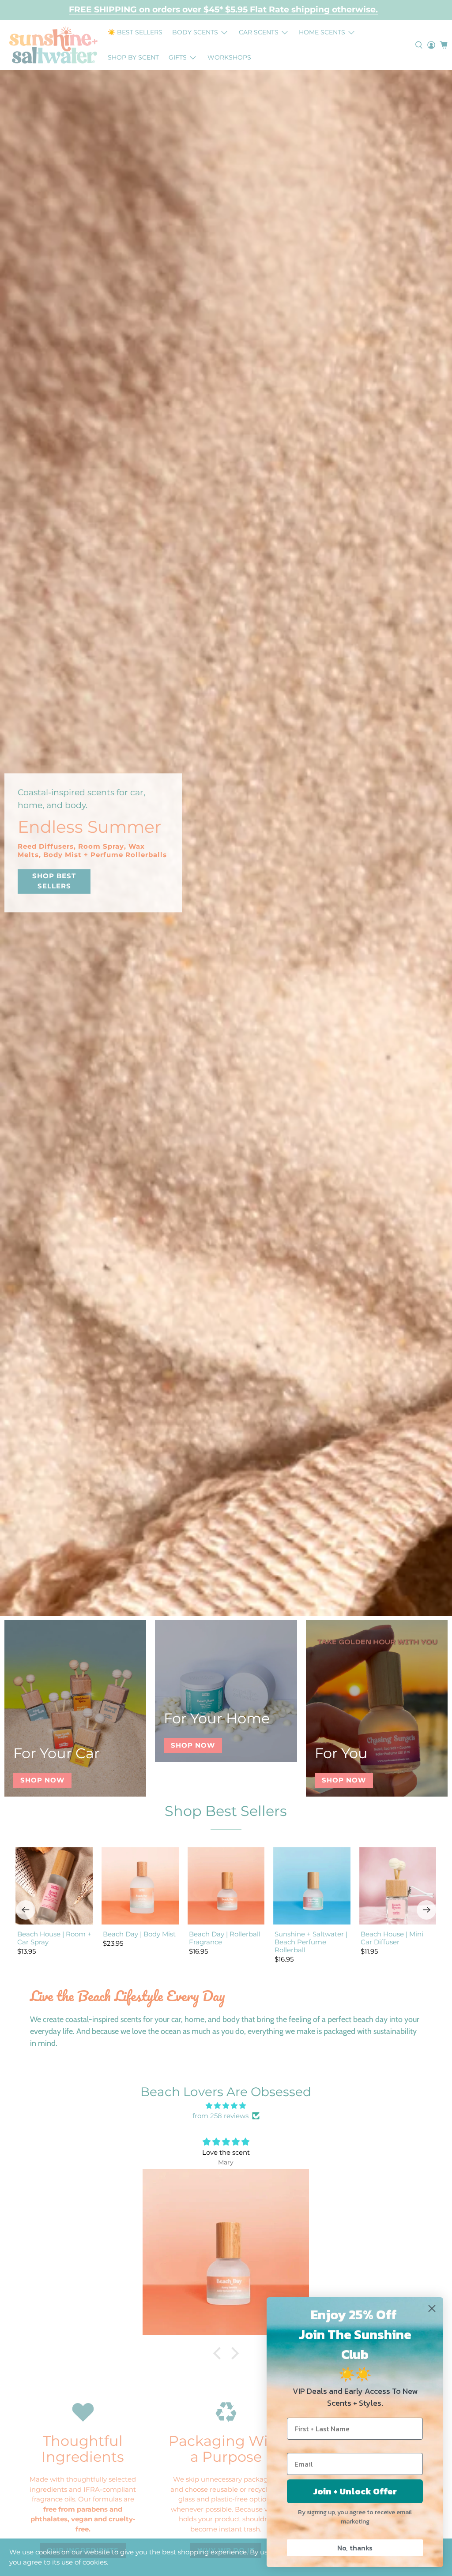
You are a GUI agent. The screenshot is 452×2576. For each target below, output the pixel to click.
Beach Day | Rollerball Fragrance (225, 1938)
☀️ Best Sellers (135, 32)
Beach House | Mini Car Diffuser (392, 1938)
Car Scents (259, 32)
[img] (226, 2106)
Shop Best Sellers (226, 1811)
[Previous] (26, 1910)
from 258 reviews (220, 2116)
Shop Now (42, 1780)
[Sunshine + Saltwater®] (53, 45)
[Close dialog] (432, 2308)
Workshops (229, 57)
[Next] (426, 1910)
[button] (219, 2353)
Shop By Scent (133, 57)
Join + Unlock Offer (355, 2491)
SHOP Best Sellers (54, 881)
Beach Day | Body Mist (139, 1934)
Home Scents (322, 32)
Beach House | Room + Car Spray (54, 1938)
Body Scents (195, 32)
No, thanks (355, 2548)
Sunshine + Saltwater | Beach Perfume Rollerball (311, 1942)
